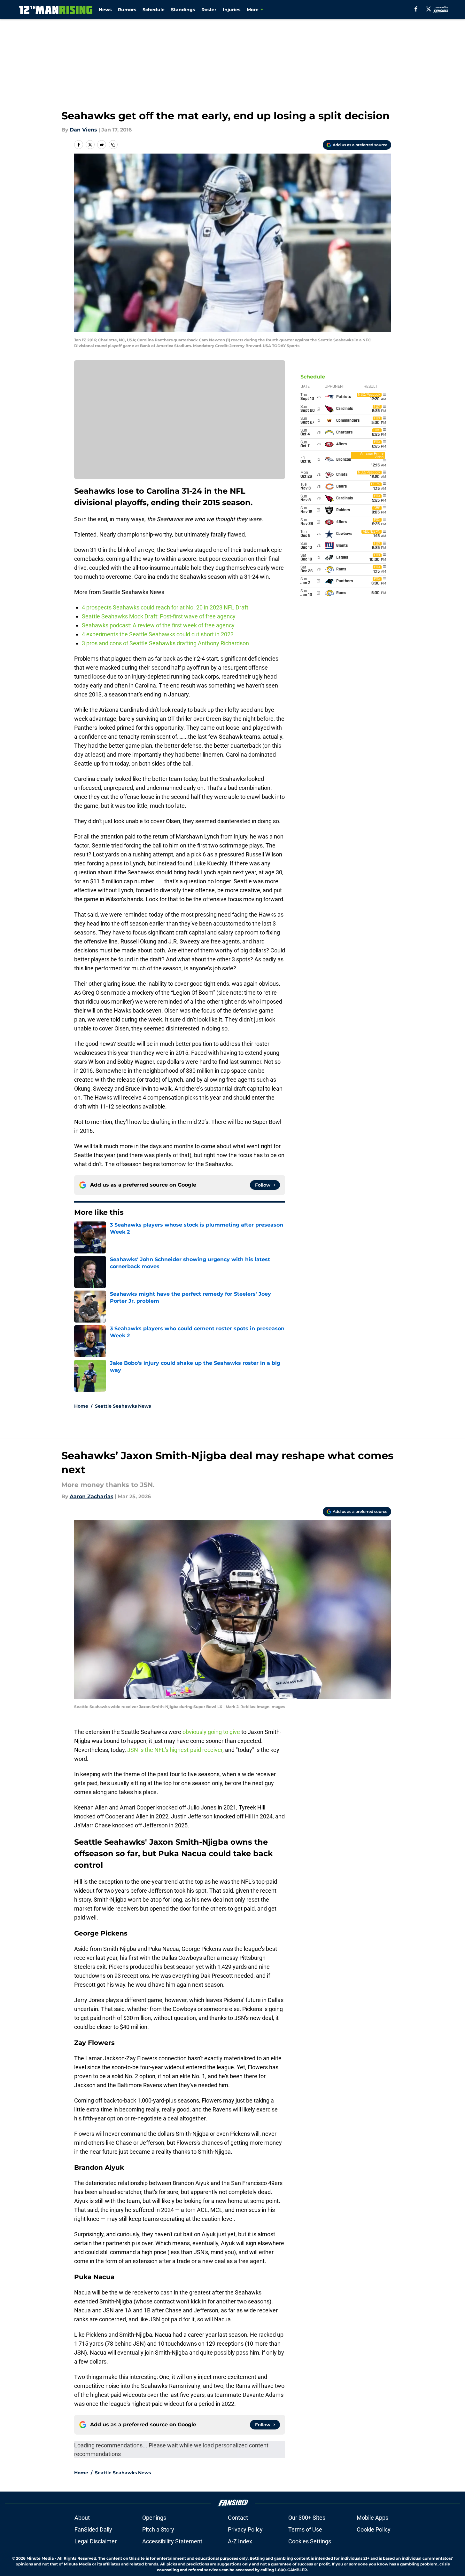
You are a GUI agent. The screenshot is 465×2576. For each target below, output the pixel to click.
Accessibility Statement (172, 2541)
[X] (429, 9)
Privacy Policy (245, 2529)
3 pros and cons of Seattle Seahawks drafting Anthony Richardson (165, 643)
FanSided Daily (93, 2529)
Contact (238, 2518)
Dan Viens (83, 130)
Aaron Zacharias (92, 1496)
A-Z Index (240, 2541)
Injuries (232, 10)
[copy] (113, 145)
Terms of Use (305, 2529)
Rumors (127, 10)
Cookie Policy (374, 2529)
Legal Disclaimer (96, 2541)
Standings (183, 10)
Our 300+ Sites (307, 2518)
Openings (154, 2518)
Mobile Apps (372, 2518)
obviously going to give (211, 1732)
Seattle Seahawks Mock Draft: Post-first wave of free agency (159, 616)
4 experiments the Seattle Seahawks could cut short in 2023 (158, 634)
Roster (209, 10)
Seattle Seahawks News (123, 1406)
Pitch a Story (158, 2529)
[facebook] (416, 9)
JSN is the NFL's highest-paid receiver (175, 1750)
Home (81, 1406)
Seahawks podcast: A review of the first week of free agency (158, 625)
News (105, 10)
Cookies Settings (310, 2541)
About (82, 2518)
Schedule (154, 10)
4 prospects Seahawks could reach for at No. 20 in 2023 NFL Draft (165, 607)
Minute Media (40, 2558)
